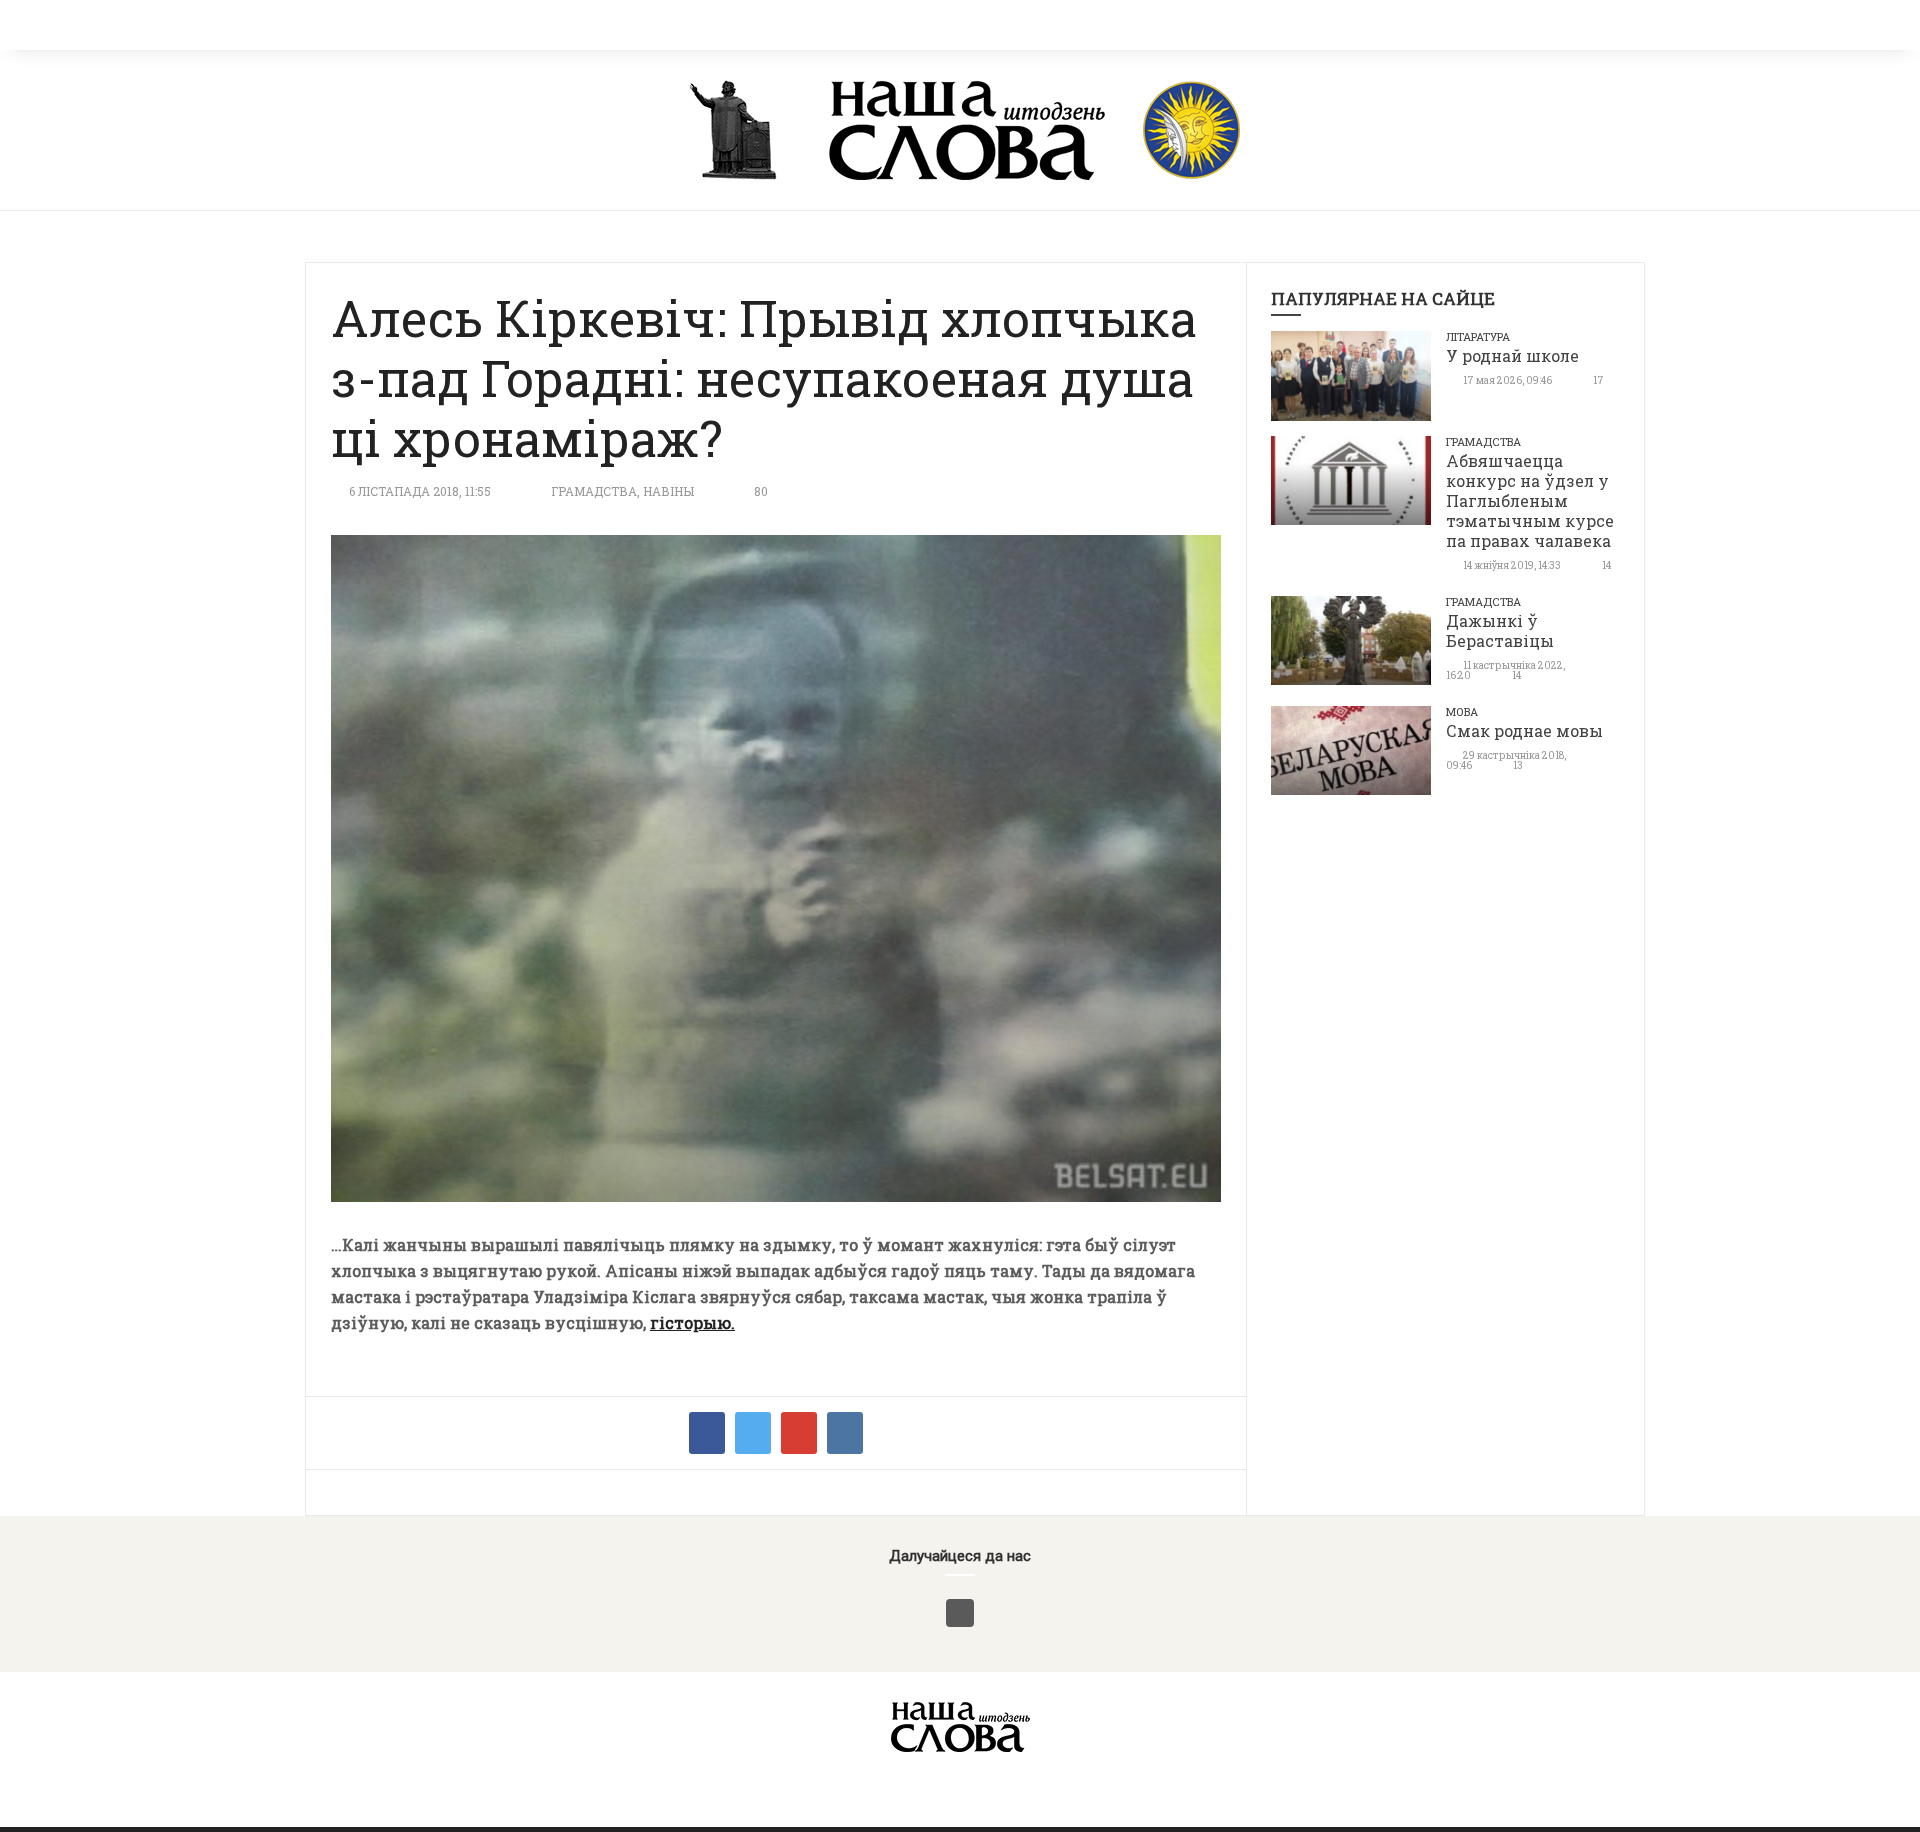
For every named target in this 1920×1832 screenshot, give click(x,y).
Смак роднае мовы (1524, 730)
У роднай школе (1512, 355)
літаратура (1478, 336)
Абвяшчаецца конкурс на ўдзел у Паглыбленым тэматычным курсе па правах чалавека (1530, 500)
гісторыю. (692, 1322)
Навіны (668, 491)
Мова (1462, 711)
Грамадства (594, 491)
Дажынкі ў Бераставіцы (1500, 630)
